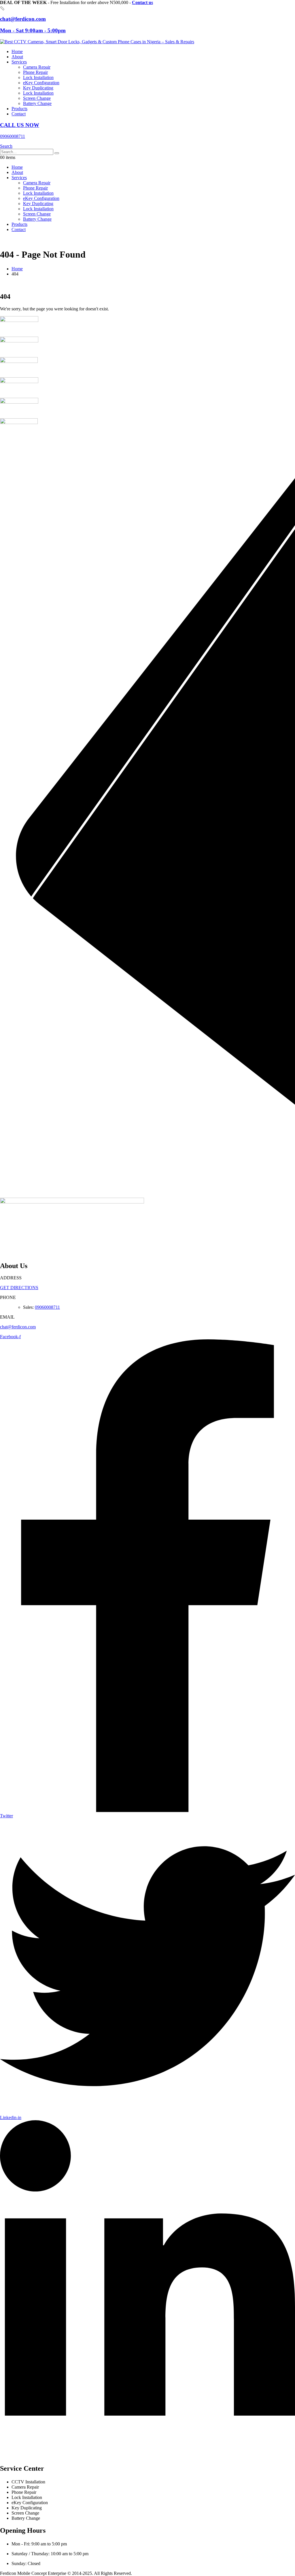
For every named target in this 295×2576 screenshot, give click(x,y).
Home (17, 51)
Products (19, 109)
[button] (6, 146)
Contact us (142, 2)
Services (19, 62)
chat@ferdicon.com (18, 1327)
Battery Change (37, 103)
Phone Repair (35, 72)
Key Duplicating (38, 88)
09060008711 (47, 1307)
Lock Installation (38, 77)
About (17, 57)
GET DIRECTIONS (19, 1288)
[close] (2, 8)
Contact (19, 114)
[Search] (57, 153)
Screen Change (37, 98)
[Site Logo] (97, 42)
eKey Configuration (41, 83)
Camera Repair (37, 67)
